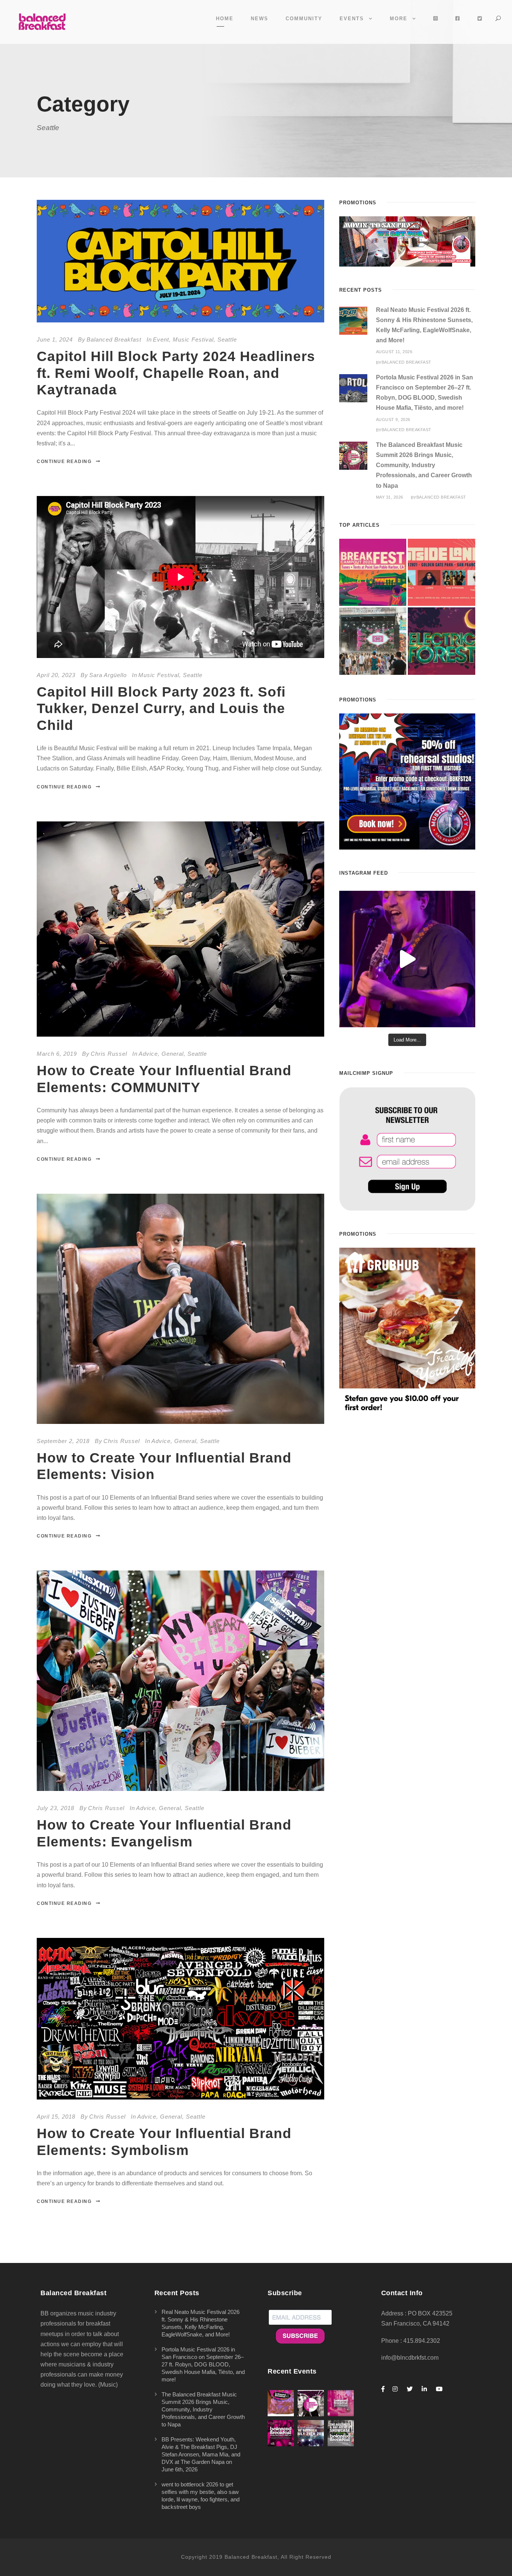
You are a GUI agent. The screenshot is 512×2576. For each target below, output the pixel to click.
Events (352, 19)
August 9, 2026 (393, 420)
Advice (148, 1054)
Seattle (227, 339)
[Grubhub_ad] (407, 1330)
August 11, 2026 (394, 352)
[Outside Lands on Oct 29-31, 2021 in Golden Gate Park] (442, 572)
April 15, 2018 (56, 2117)
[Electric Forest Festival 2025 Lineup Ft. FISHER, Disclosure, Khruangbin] (442, 641)
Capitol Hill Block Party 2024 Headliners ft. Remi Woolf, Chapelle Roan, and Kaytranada (176, 373)
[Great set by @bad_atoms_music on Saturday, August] (407, 959)
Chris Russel (109, 1054)
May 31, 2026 (390, 497)
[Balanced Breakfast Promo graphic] (407, 781)
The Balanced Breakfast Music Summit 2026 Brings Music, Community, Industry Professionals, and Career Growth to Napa (424, 465)
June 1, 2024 (55, 339)
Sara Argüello (108, 675)
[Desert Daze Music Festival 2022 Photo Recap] (373, 641)
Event (161, 339)
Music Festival (193, 339)
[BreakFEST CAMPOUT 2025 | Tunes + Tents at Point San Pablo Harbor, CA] (373, 572)
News (260, 19)
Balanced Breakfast (114, 339)
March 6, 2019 (57, 1054)
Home (225, 19)
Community (304, 19)
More (399, 19)
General (173, 1054)
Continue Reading (64, 462)
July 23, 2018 (55, 1808)
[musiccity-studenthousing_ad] (407, 241)
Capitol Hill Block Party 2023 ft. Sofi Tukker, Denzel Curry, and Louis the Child (161, 709)
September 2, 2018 (63, 1441)
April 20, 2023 (56, 675)
